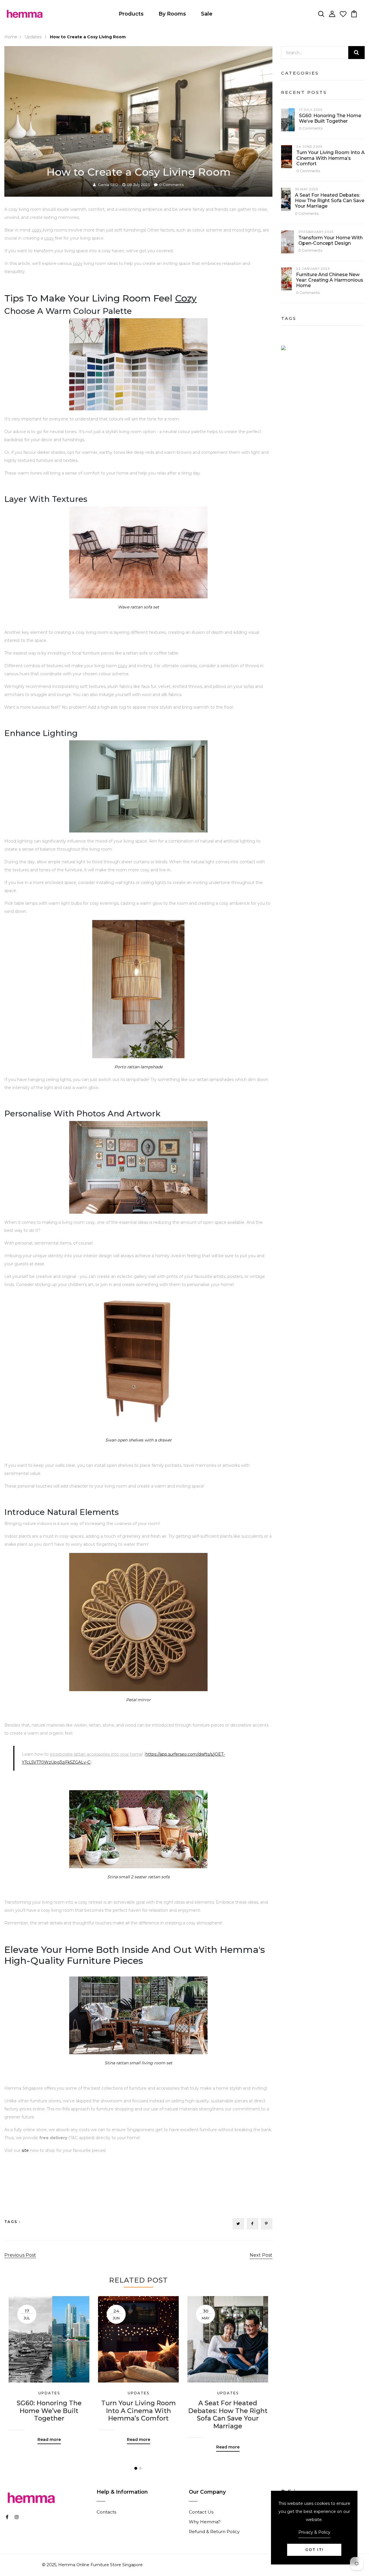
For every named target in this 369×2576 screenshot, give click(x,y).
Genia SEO (108, 185)
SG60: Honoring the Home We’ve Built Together (49, 2411)
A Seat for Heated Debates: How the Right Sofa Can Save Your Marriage (228, 2415)
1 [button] (136, 2468)
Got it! (314, 2550)
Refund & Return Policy (214, 2532)
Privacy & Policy (314, 2532)
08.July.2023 (138, 185)
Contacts (106, 2512)
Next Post (261, 2255)
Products (131, 14)
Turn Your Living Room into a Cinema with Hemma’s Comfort (139, 2411)
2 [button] (140, 2468)
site (25, 2150)
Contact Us (201, 2512)
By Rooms (172, 14)
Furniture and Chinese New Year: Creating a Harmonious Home (330, 280)
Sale (207, 14)
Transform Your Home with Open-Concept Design (331, 240)
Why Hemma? (205, 2522)
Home (11, 37)
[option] (49, 2366)
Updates (34, 37)
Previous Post (20, 2255)
